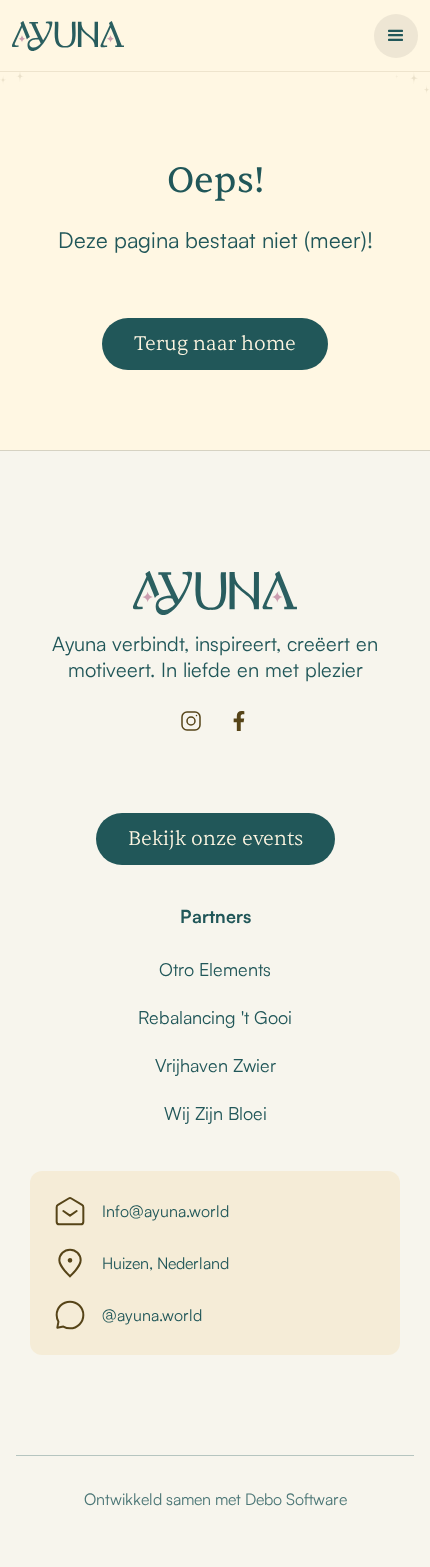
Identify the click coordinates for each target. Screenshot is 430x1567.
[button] (396, 36)
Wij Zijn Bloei (215, 1113)
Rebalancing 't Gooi (215, 1017)
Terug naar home (215, 343)
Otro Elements (215, 969)
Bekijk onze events (215, 838)
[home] (68, 36)
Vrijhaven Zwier (215, 1065)
